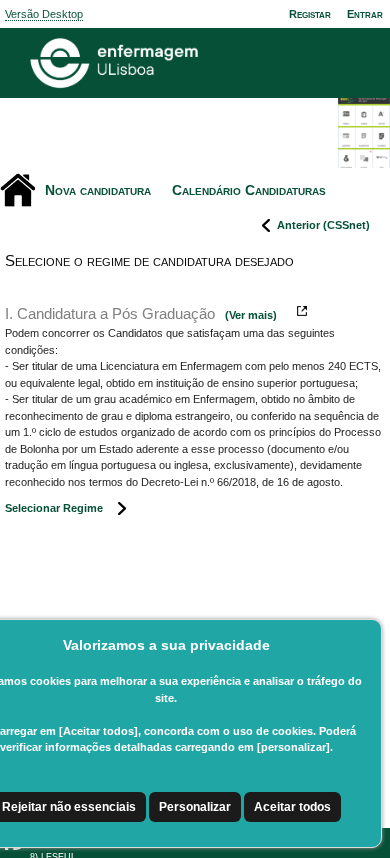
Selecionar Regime (54, 508)
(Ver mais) (251, 315)
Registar (310, 14)
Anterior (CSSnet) (323, 225)
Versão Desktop (44, 14)
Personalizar (195, 807)
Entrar (365, 14)
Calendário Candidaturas (249, 190)
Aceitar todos (292, 807)
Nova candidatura (98, 190)
